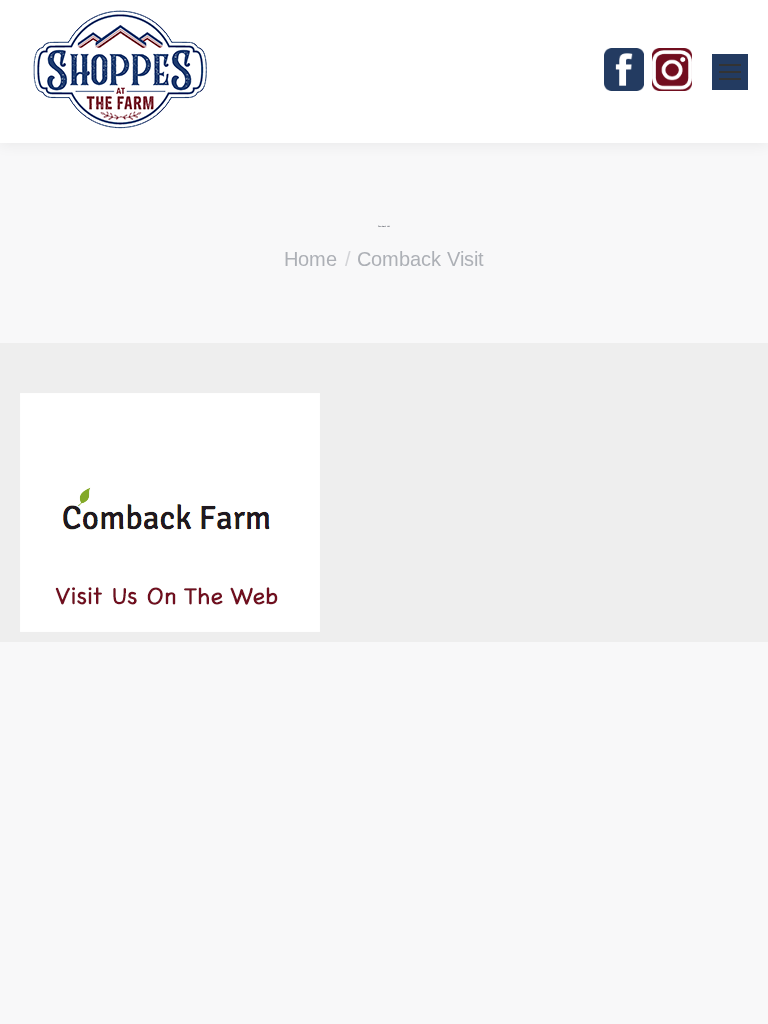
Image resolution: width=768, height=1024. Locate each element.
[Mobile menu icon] (730, 72)
